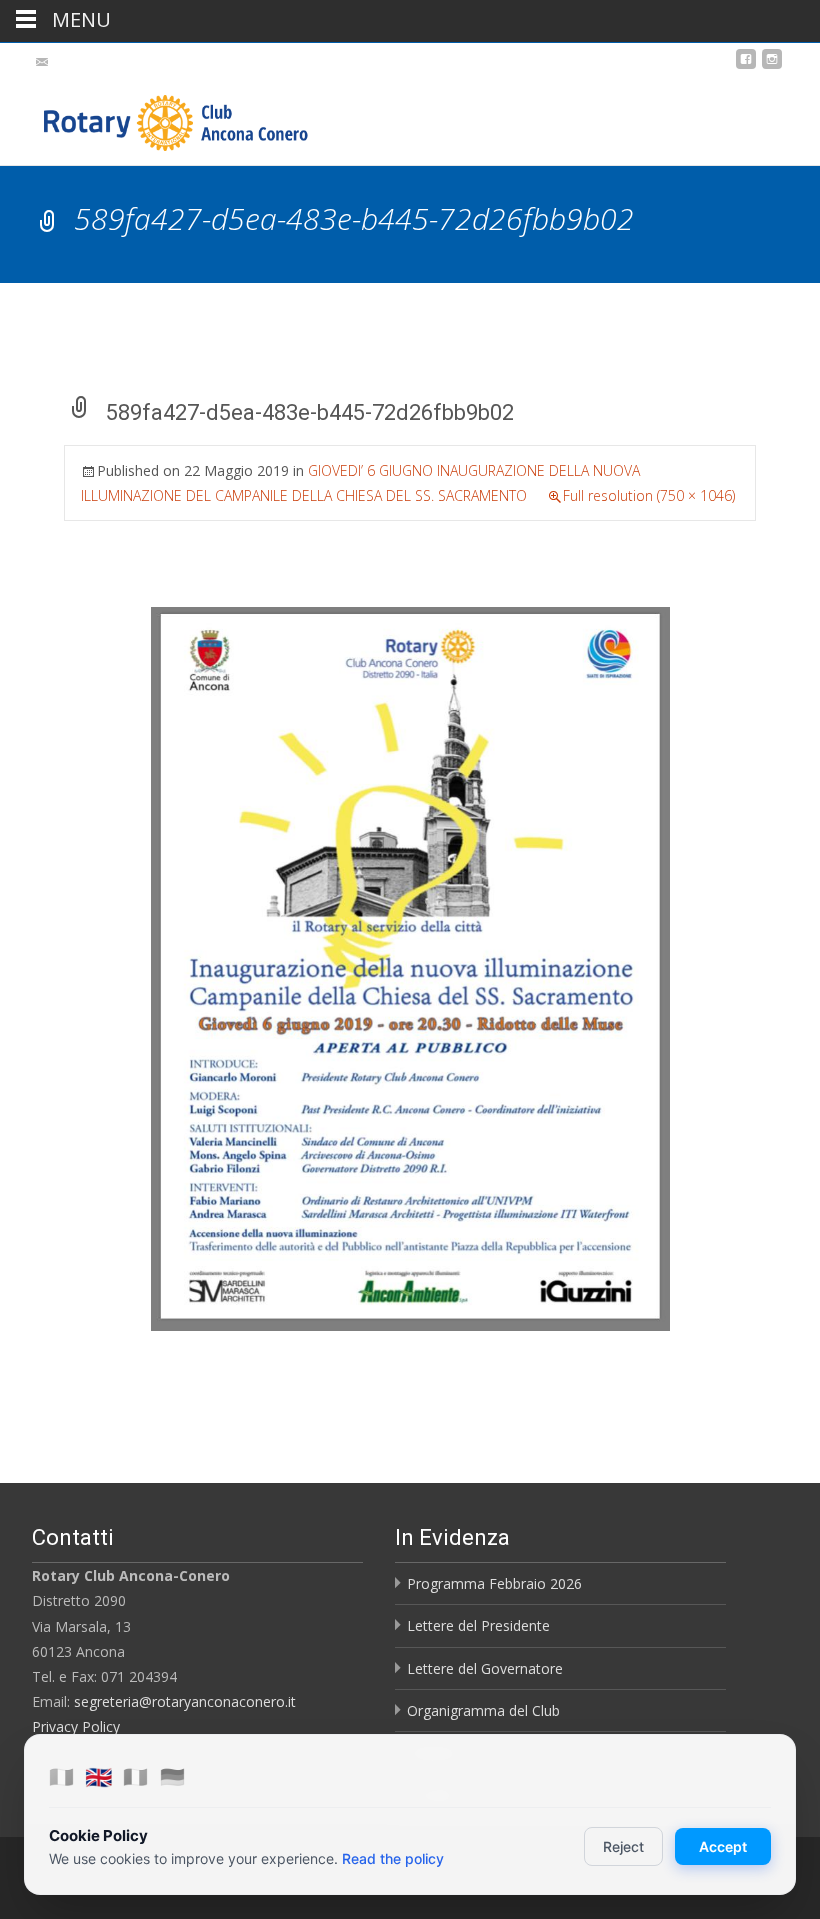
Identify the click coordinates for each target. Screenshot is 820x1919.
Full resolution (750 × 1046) (649, 495)
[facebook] (746, 66)
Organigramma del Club (483, 1710)
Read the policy (393, 1858)
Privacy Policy (76, 1726)
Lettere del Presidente (478, 1625)
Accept (723, 1846)
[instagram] (772, 66)
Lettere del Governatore (485, 1668)
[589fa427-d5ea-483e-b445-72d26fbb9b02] (410, 967)
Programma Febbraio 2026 (494, 1583)
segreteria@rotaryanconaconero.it (185, 1701)
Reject (623, 1846)
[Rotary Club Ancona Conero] (156, 118)
